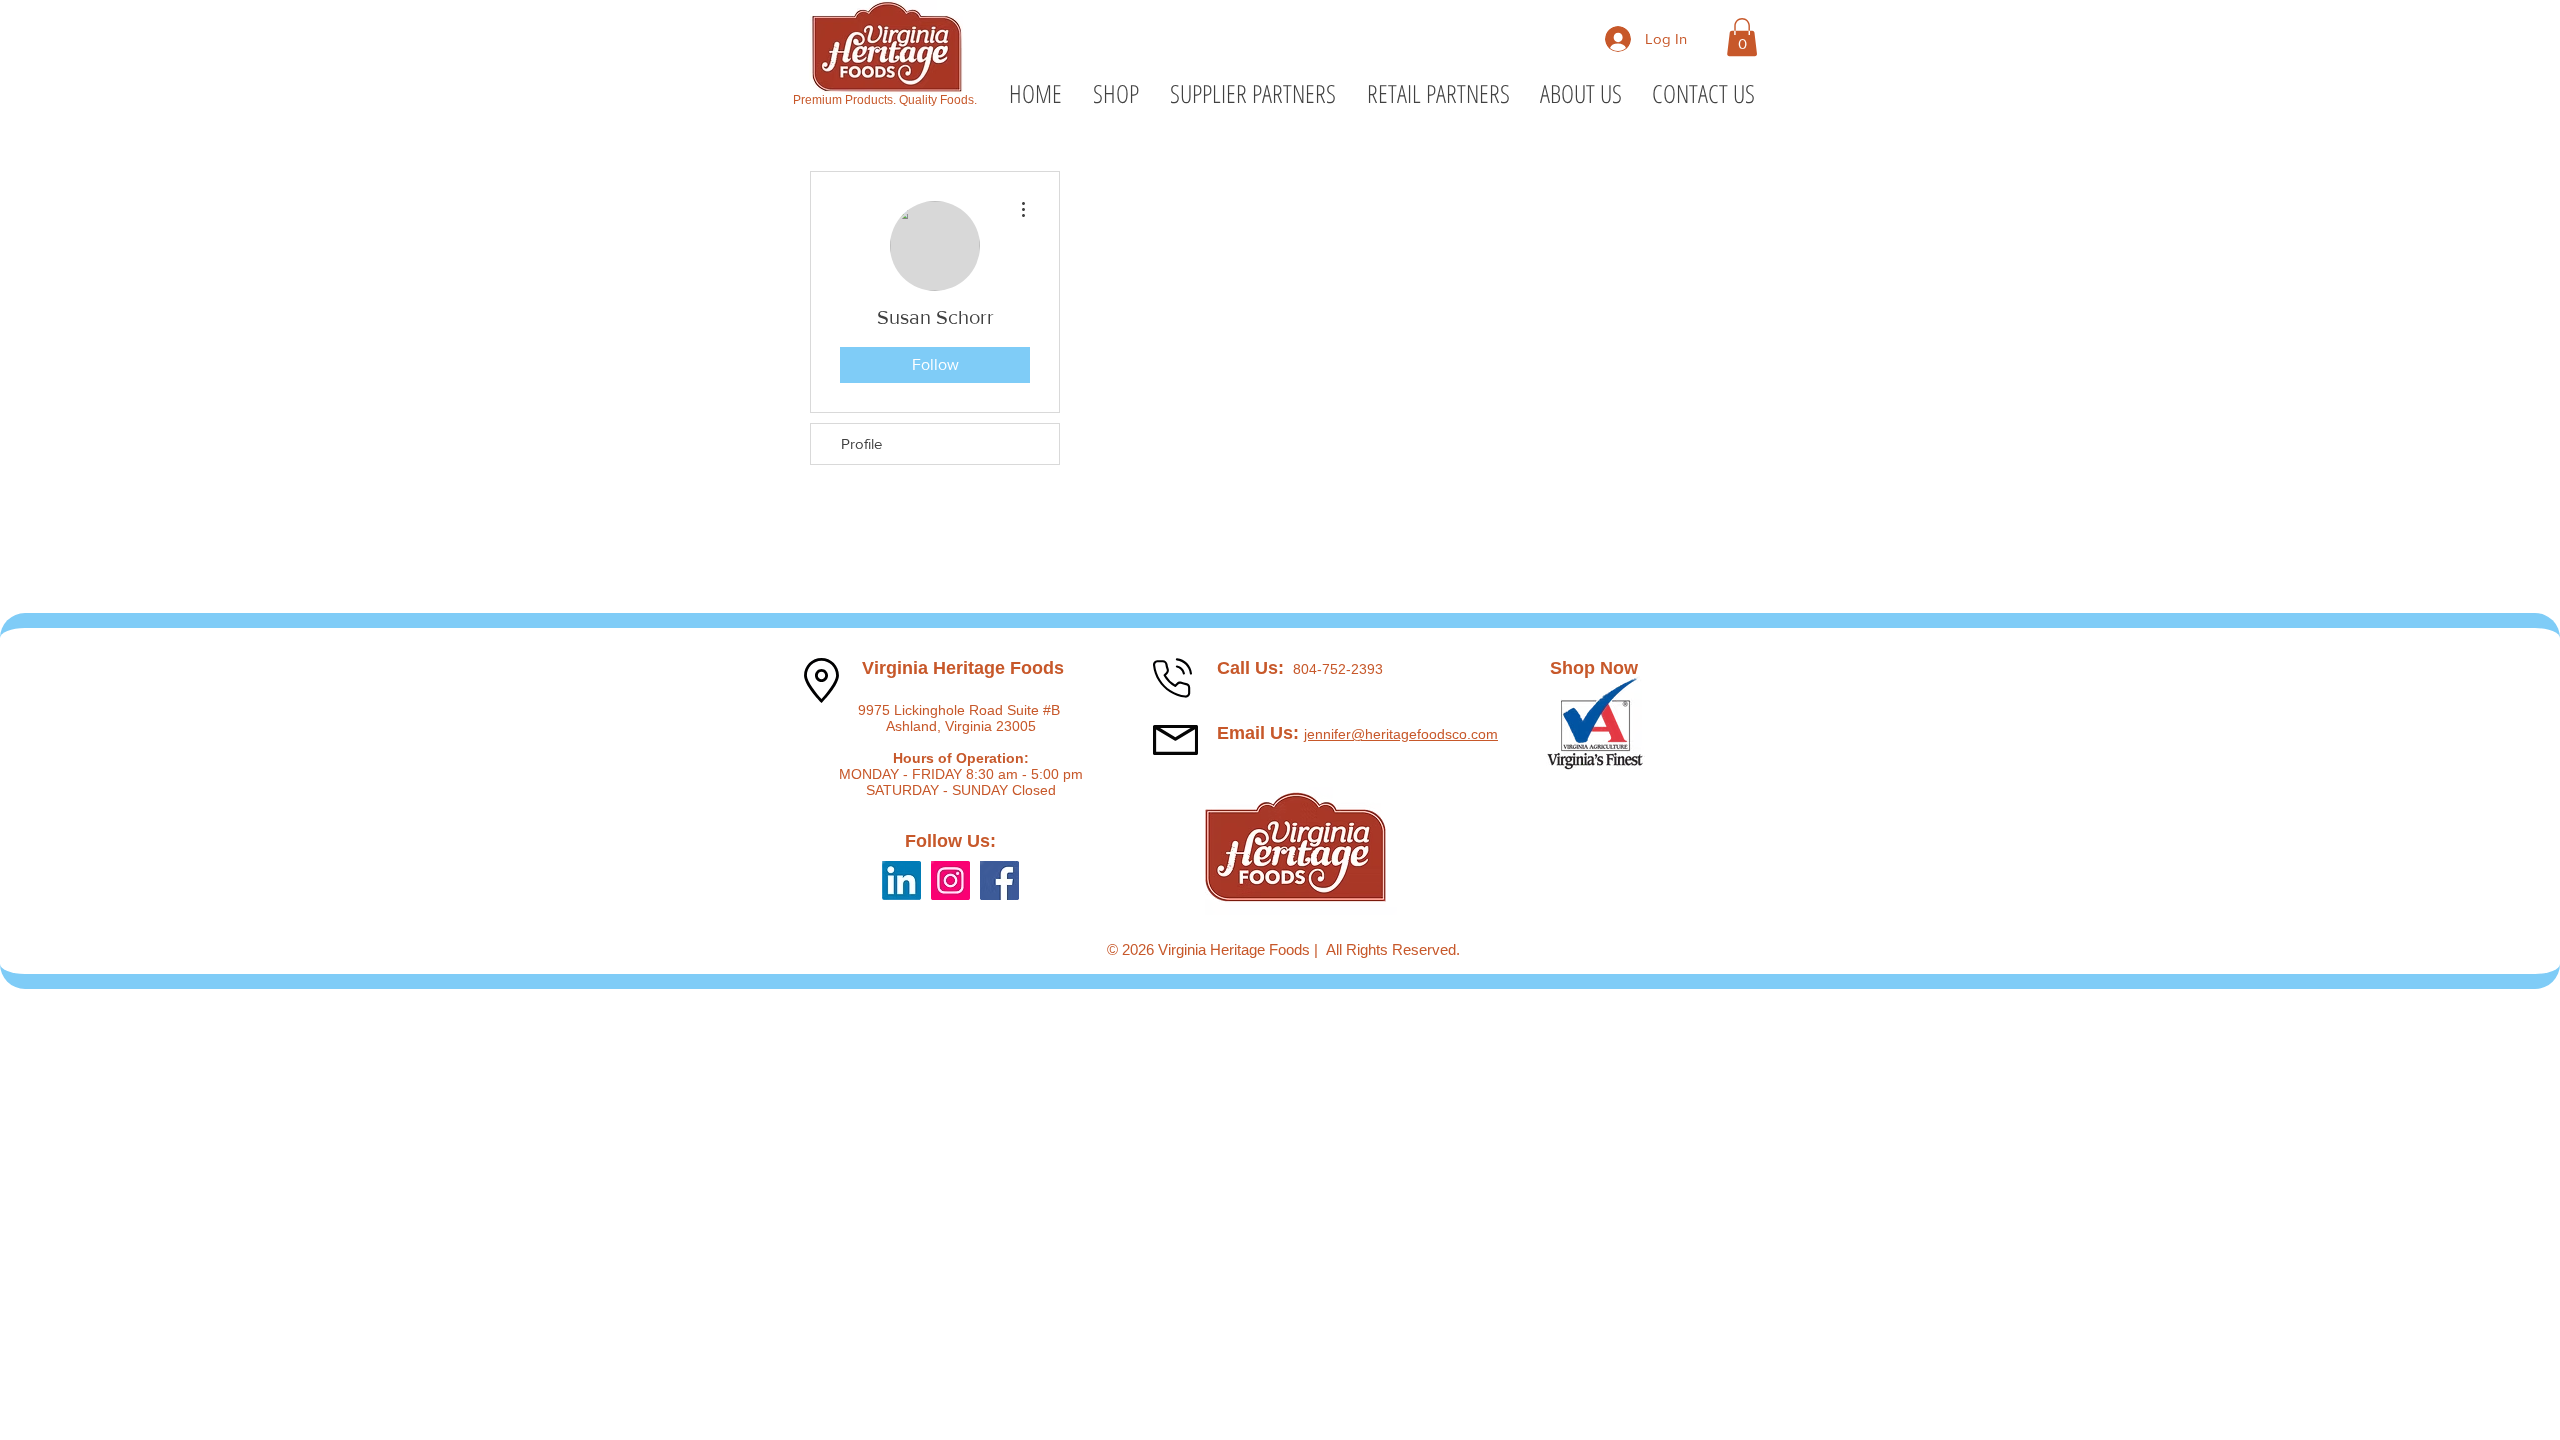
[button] (1742, 37)
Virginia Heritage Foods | (1242, 949)
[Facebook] (999, 880)
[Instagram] (950, 880)
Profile (861, 443)
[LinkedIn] (901, 880)
